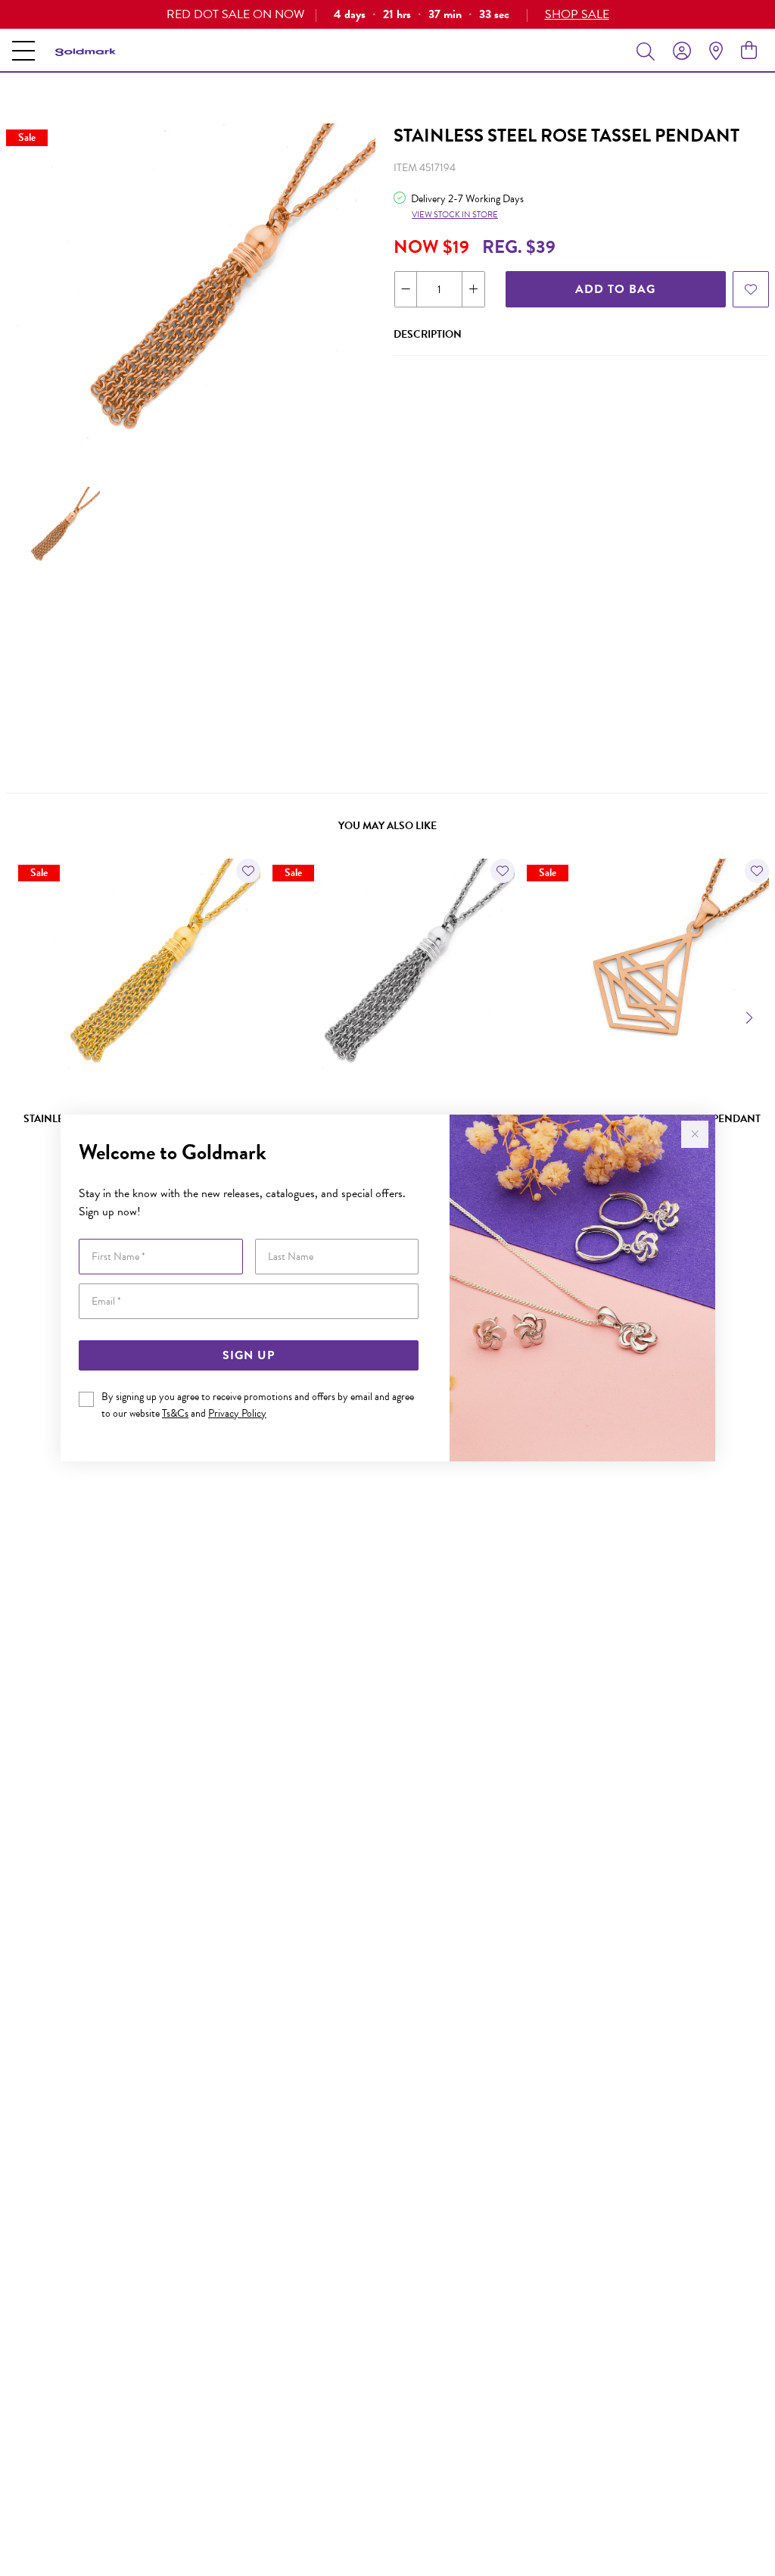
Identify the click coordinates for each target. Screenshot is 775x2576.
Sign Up (249, 1355)
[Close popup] (695, 1134)
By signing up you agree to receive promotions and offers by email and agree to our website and (258, 1405)
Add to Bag (615, 289)
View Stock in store (455, 215)
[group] (387, 14)
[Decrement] (406, 289)
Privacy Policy (237, 1413)
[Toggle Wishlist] (248, 871)
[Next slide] (751, 1016)
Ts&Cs (175, 1413)
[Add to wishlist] (751, 289)
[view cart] (749, 51)
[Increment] (473, 289)
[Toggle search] (649, 51)
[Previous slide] (24, 1016)
